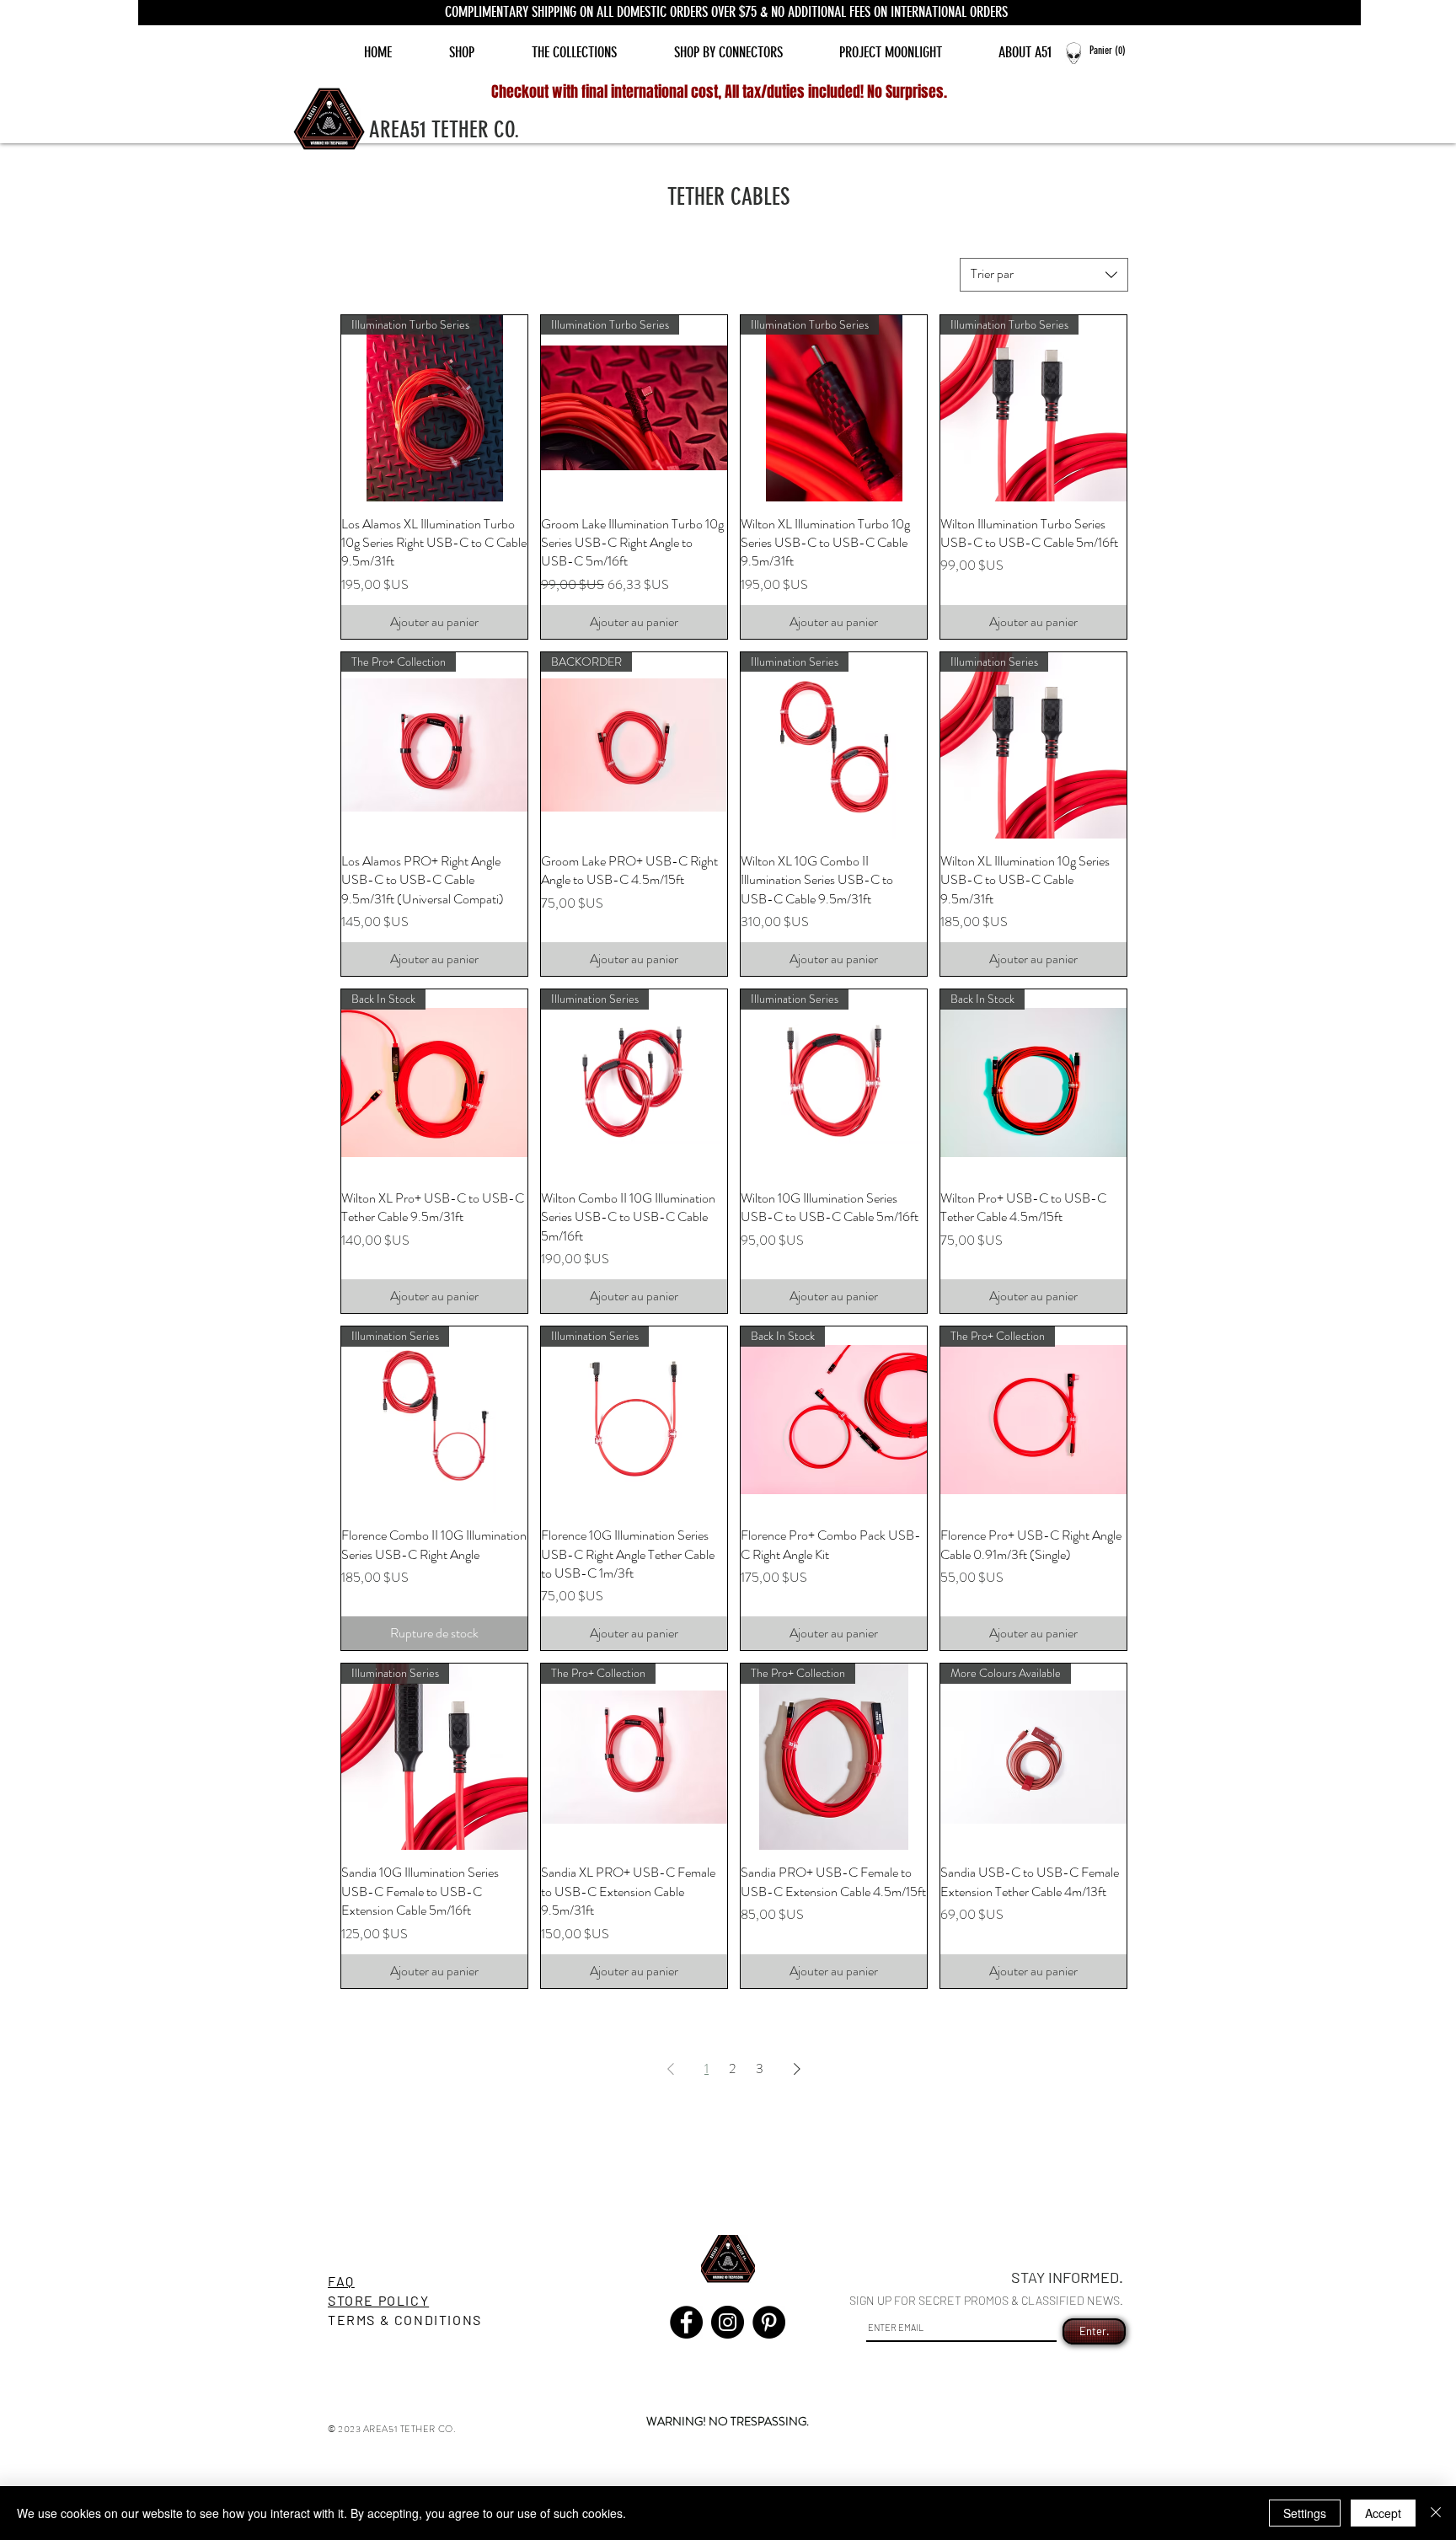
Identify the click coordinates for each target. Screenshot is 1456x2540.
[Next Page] (797, 2069)
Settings (1305, 2513)
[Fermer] (1436, 2513)
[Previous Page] (671, 2069)
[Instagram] (728, 2322)
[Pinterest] (769, 2322)
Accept (1383, 2513)
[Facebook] (686, 2322)
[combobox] (1044, 275)
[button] (1114, 50)
